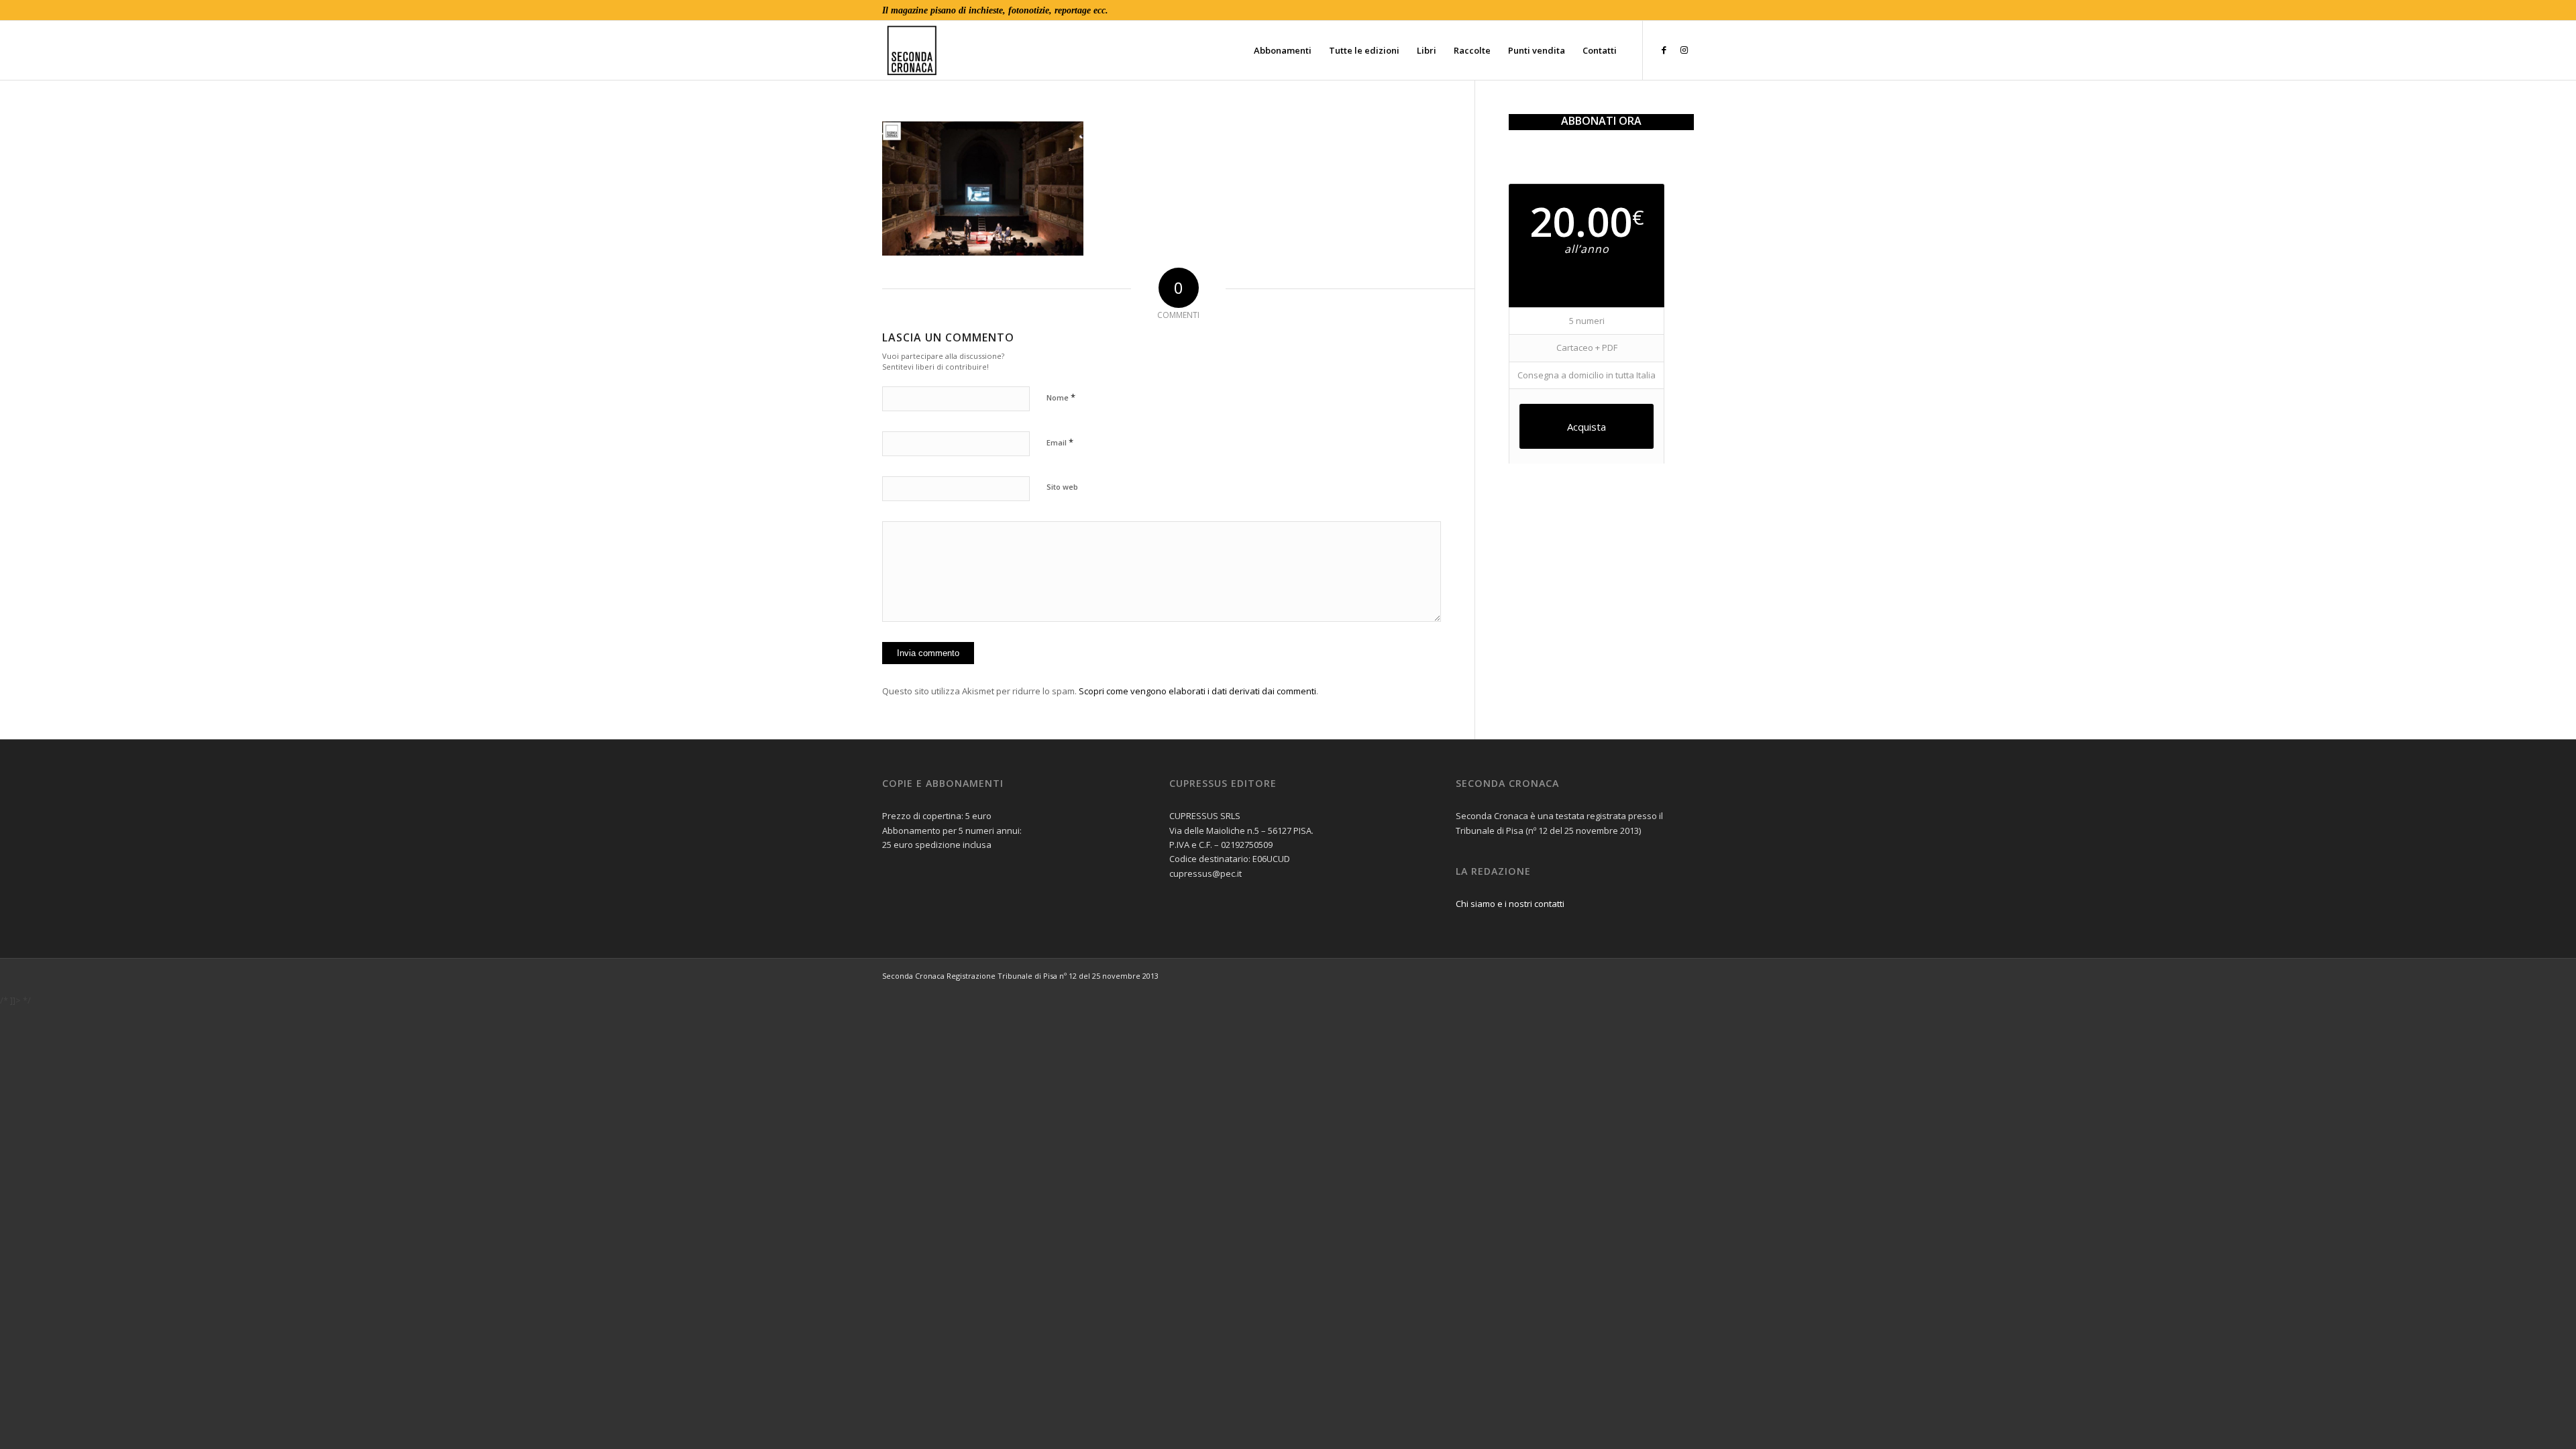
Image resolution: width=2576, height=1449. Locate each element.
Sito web (1062, 487)
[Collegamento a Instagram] (1684, 50)
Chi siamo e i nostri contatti (1510, 904)
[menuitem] (1283, 50)
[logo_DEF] (1130, 50)
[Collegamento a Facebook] (1664, 50)
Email (1060, 442)
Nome (1061, 397)
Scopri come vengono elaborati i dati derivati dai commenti (1197, 691)
